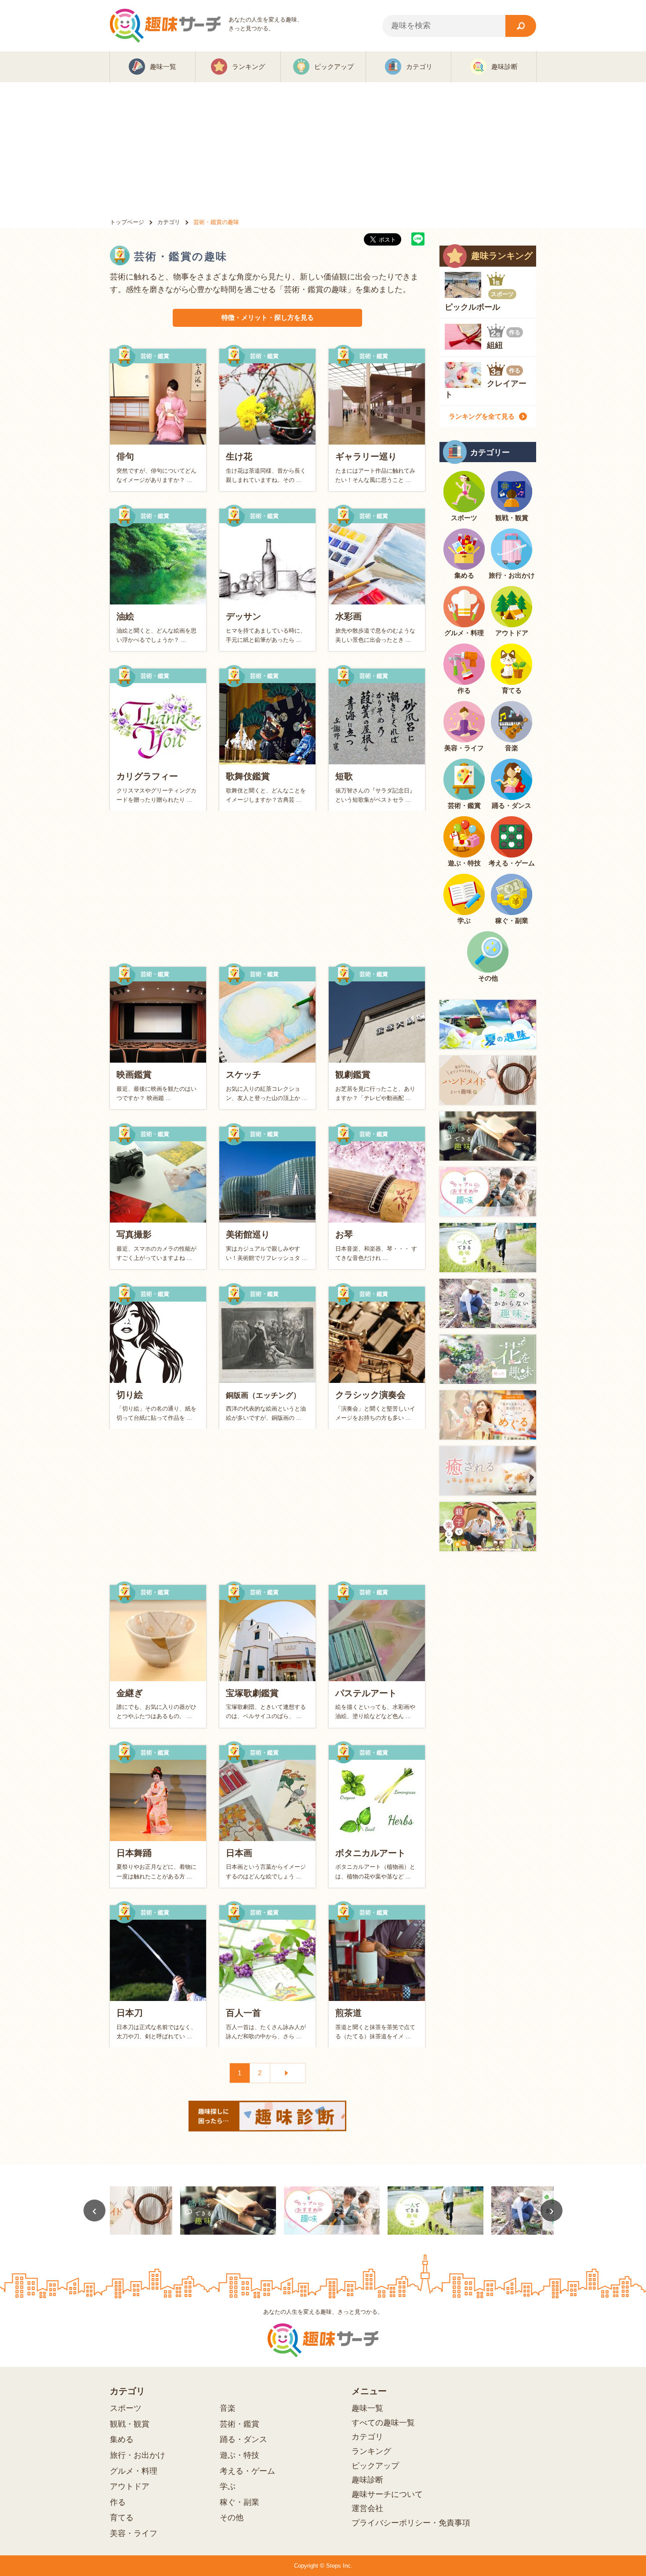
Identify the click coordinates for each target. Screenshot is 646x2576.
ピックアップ (375, 2466)
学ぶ (228, 2486)
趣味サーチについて (387, 2494)
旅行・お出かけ (138, 2455)
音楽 (228, 2408)
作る (118, 2502)
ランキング (371, 2451)
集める (122, 2439)
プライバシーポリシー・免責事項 (411, 2523)
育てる (122, 2518)
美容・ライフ (134, 2533)
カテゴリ (367, 2437)
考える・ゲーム (247, 2471)
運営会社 (367, 2508)
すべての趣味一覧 (383, 2423)
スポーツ (126, 2408)
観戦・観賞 (130, 2424)
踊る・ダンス (243, 2439)
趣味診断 (367, 2480)
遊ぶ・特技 (240, 2455)
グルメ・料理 (134, 2471)
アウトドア (130, 2486)
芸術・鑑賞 (240, 2424)
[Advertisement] (323, 148)
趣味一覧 (367, 2408)
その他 (232, 2518)
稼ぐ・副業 (240, 2502)
